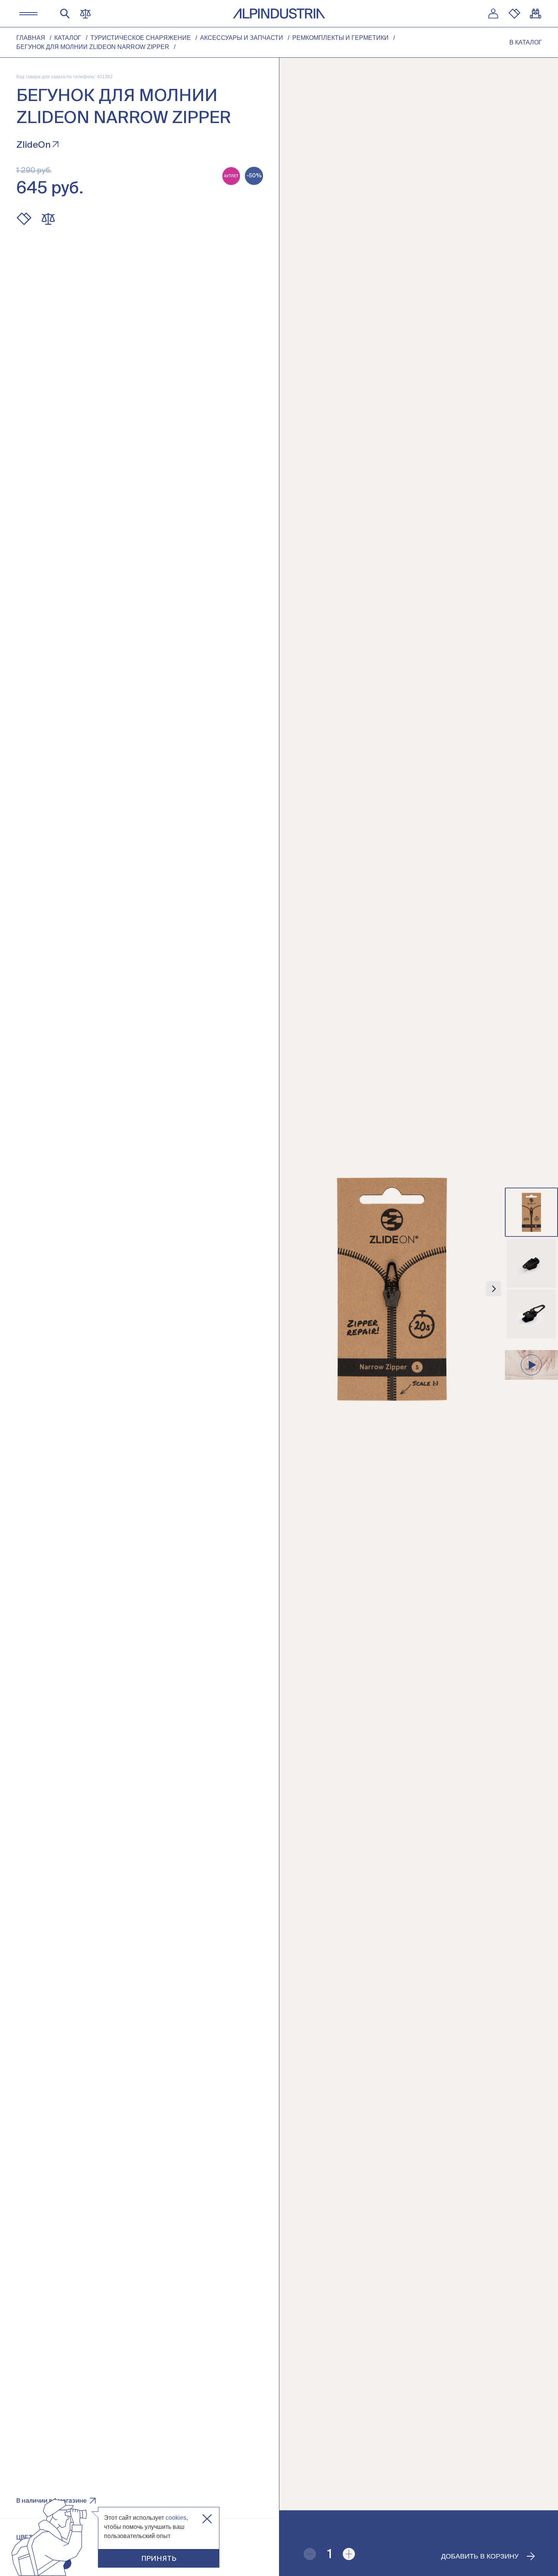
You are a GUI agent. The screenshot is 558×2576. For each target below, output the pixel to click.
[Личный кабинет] (493, 14)
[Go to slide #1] (531, 1212)
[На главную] (279, 13)
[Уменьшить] (310, 2554)
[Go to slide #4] (531, 1365)
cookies (176, 2518)
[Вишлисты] (514, 14)
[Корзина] (536, 14)
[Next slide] (493, 1289)
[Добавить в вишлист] (24, 219)
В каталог (526, 42)
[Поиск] (65, 14)
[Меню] (28, 14)
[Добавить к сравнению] (48, 219)
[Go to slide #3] (531, 1314)
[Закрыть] (207, 2519)
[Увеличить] (349, 2554)
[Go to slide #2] (531, 1263)
